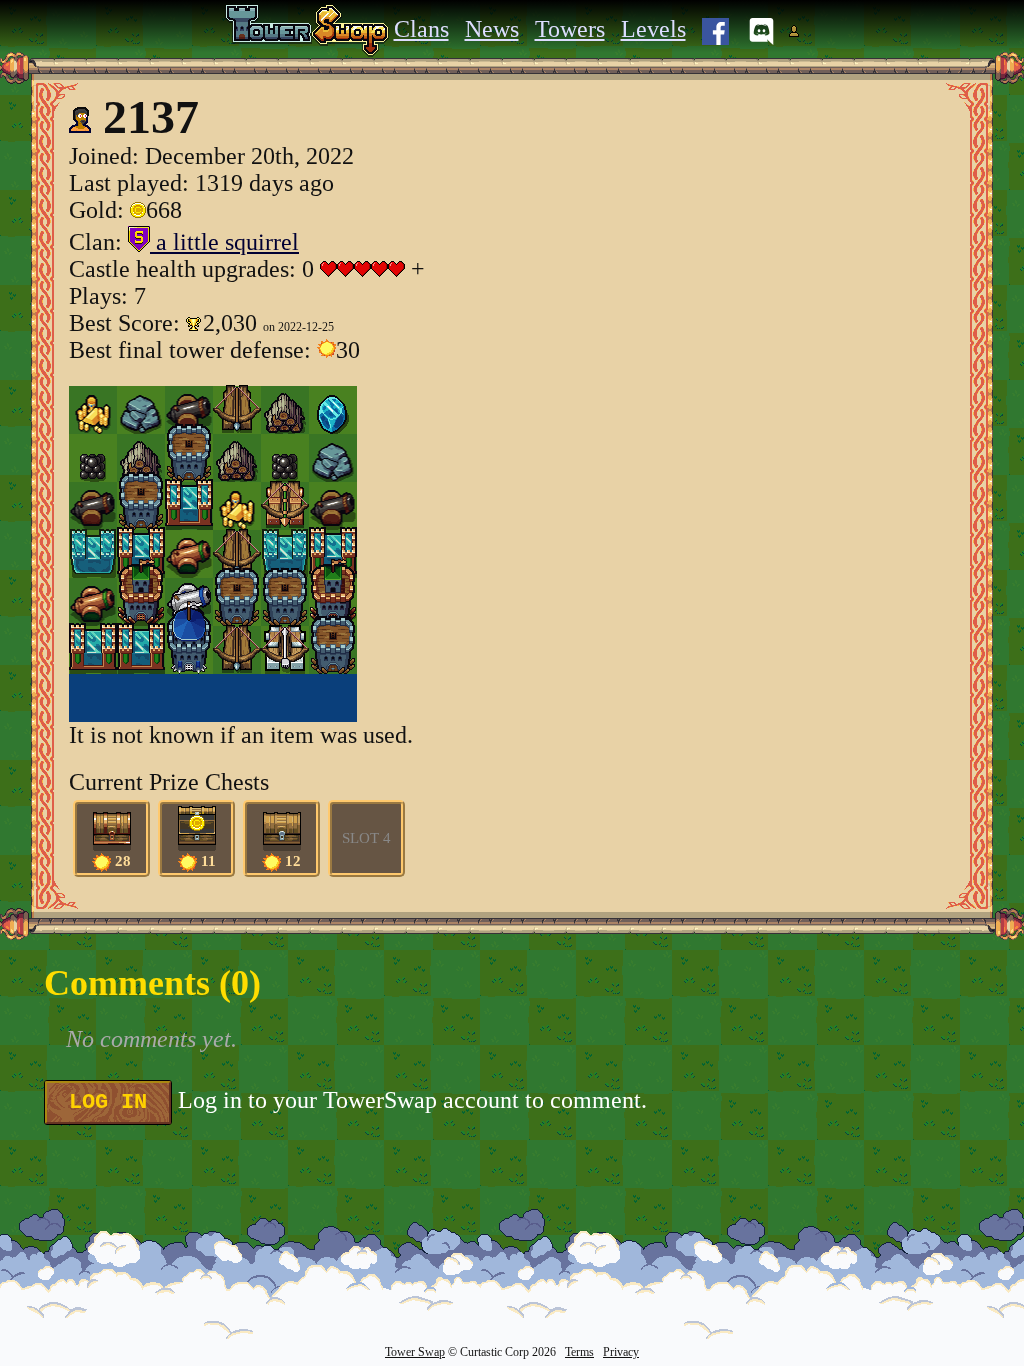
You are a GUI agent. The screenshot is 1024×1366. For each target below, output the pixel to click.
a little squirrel (224, 242)
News (492, 29)
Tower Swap (415, 1352)
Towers (570, 29)
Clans (421, 29)
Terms (579, 1352)
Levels (653, 29)
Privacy (621, 1352)
